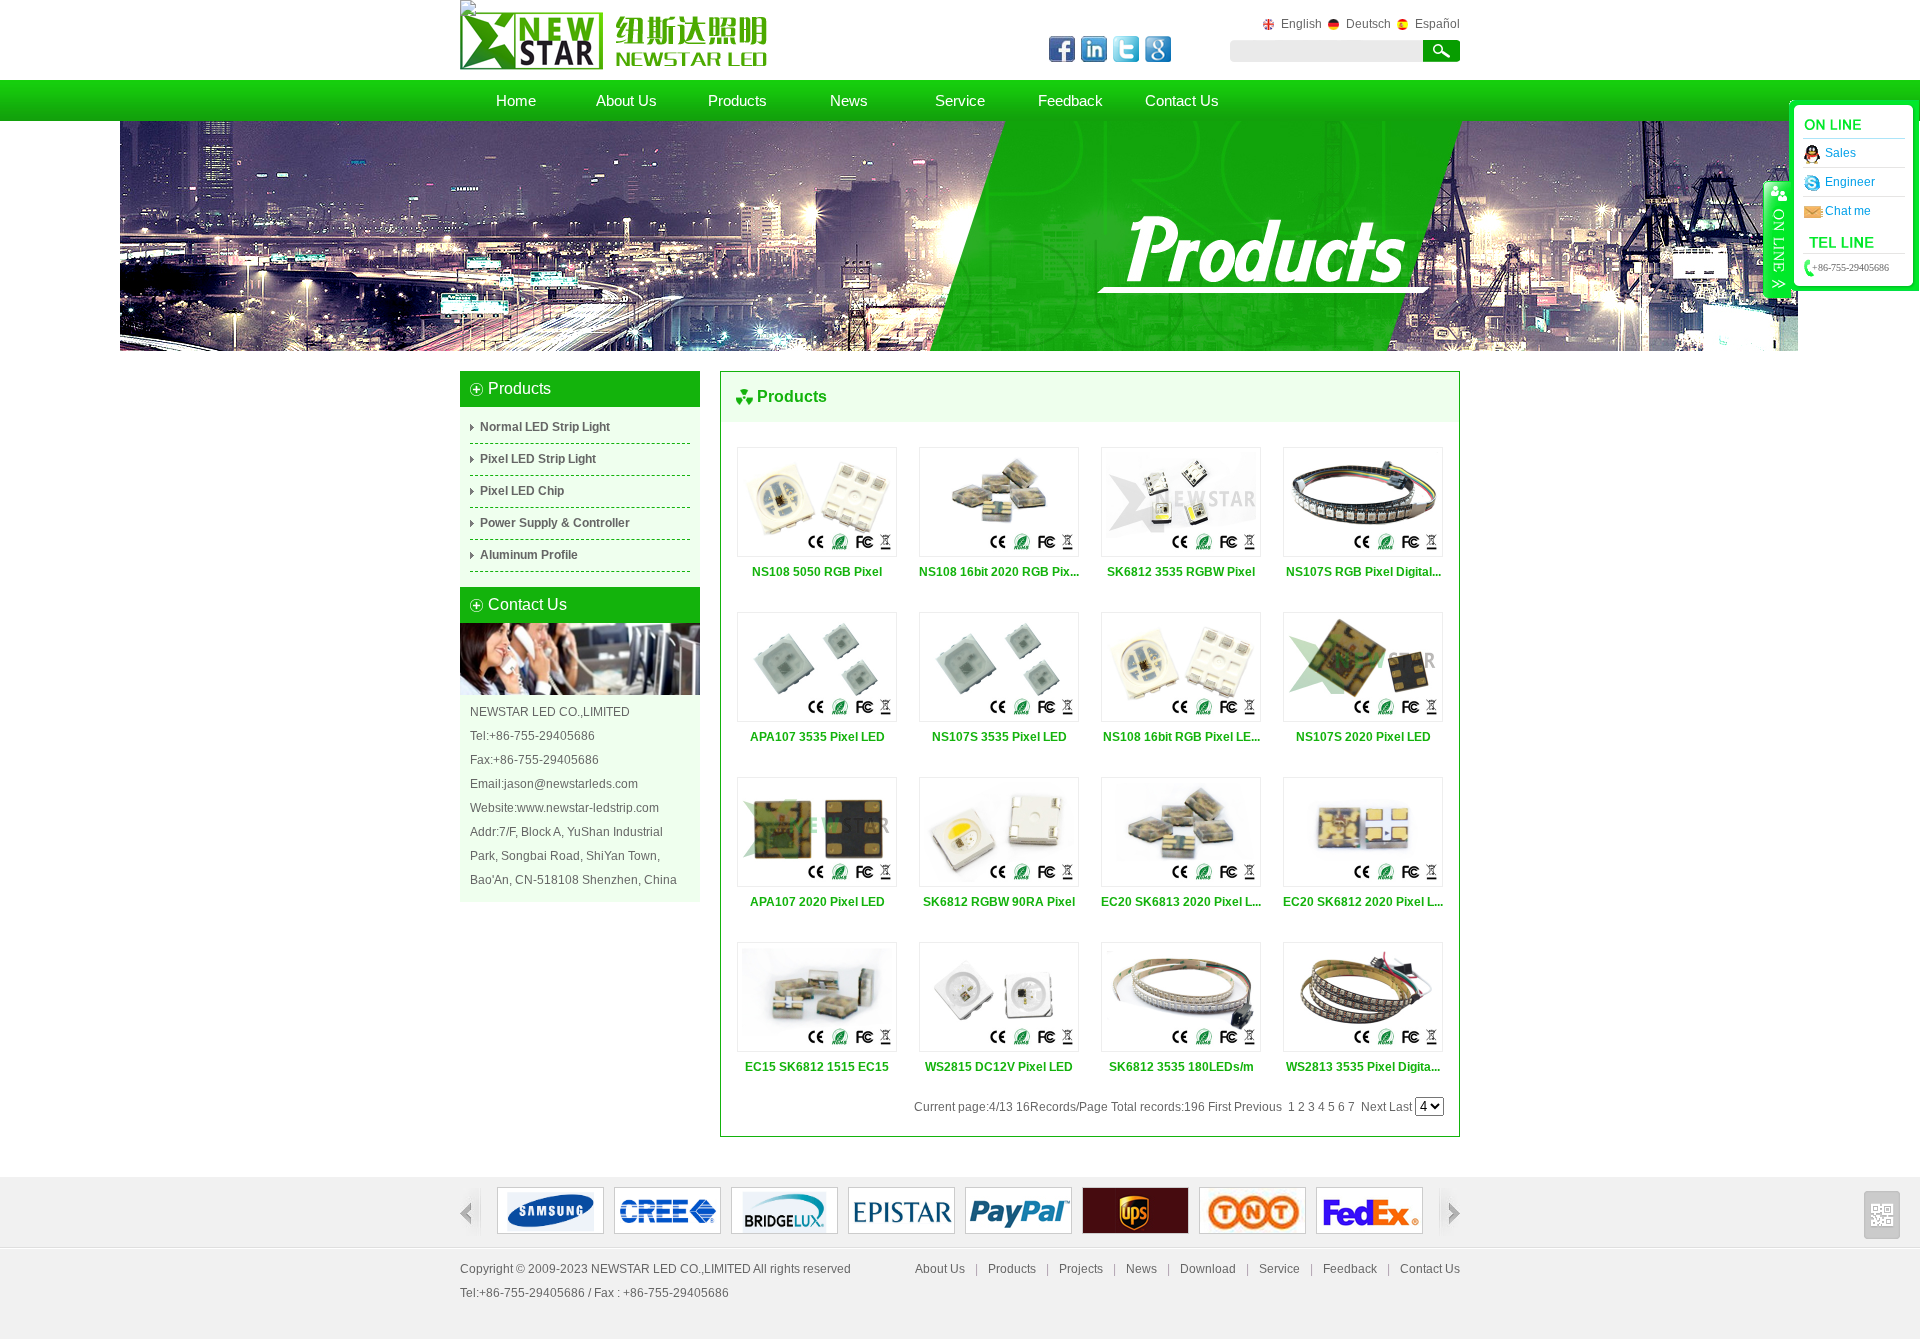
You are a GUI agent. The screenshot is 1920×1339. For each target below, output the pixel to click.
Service (960, 100)
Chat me (1848, 211)
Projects (1081, 1269)
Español (1437, 24)
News (849, 100)
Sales (1840, 153)
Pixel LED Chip (522, 491)
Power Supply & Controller (555, 523)
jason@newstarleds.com (571, 784)
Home (516, 100)
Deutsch (1368, 24)
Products (737, 100)
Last (1400, 1107)
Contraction (1777, 239)
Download (1208, 1269)
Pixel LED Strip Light (538, 459)
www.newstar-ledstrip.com (588, 808)
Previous (1258, 1107)
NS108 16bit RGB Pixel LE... (1181, 737)
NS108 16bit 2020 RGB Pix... (999, 572)
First (1219, 1107)
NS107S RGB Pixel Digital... (1363, 572)
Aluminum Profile (529, 555)
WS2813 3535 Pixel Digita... (1363, 1067)
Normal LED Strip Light (545, 427)
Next (1373, 1107)
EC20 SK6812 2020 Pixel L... (1363, 902)
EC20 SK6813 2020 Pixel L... (1181, 902)
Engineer (1850, 182)
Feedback (1070, 100)
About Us (626, 100)
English (1301, 24)
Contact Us (1182, 100)
